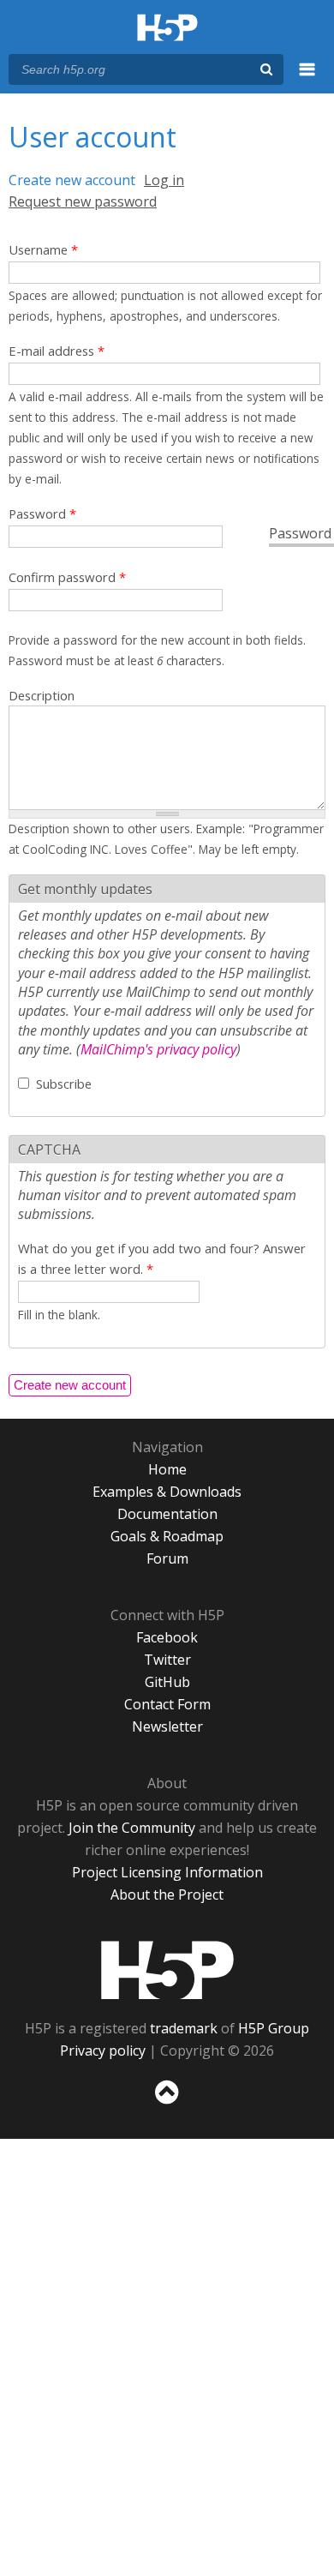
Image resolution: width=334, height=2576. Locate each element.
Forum (167, 1558)
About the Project (167, 1894)
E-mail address (57, 351)
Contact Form (167, 1704)
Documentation (167, 1514)
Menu (307, 79)
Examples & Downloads (167, 1492)
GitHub (167, 1682)
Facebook (167, 1637)
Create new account (72, 180)
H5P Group (274, 2028)
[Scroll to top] (167, 2105)
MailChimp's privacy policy (158, 1049)
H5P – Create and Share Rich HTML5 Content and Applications (167, 29)
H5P (167, 1970)
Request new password (83, 201)
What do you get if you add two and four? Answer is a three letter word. (162, 1258)
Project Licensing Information (167, 1872)
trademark (184, 2028)
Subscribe (64, 1084)
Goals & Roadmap (167, 1536)
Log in (164, 180)
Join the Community (132, 1828)
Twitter (167, 1660)
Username (43, 249)
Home (167, 1469)
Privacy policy (103, 2051)
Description (42, 695)
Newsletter (167, 1726)
